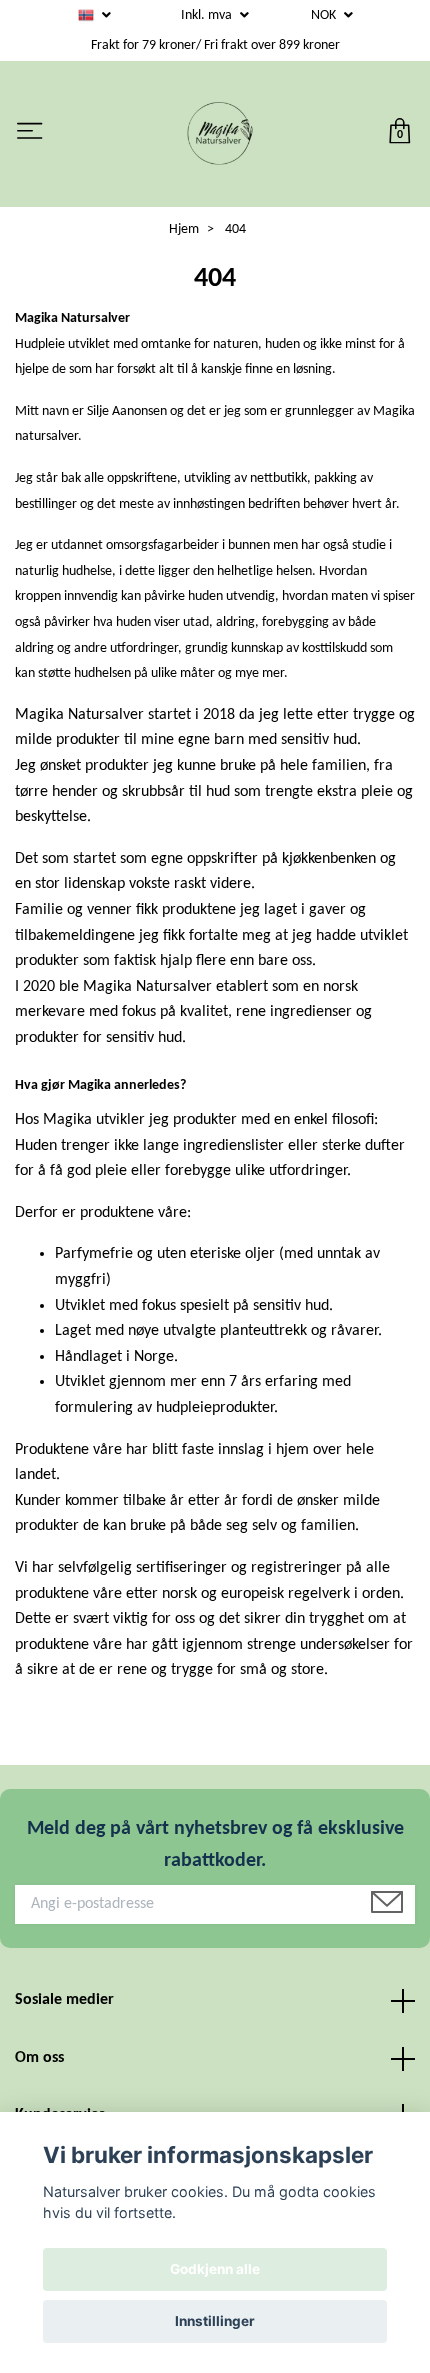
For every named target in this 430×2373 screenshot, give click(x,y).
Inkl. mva (208, 15)
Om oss (39, 2058)
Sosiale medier (64, 2000)
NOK (325, 15)
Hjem (184, 229)
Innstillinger (215, 2321)
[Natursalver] (218, 133)
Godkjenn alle (215, 2269)
